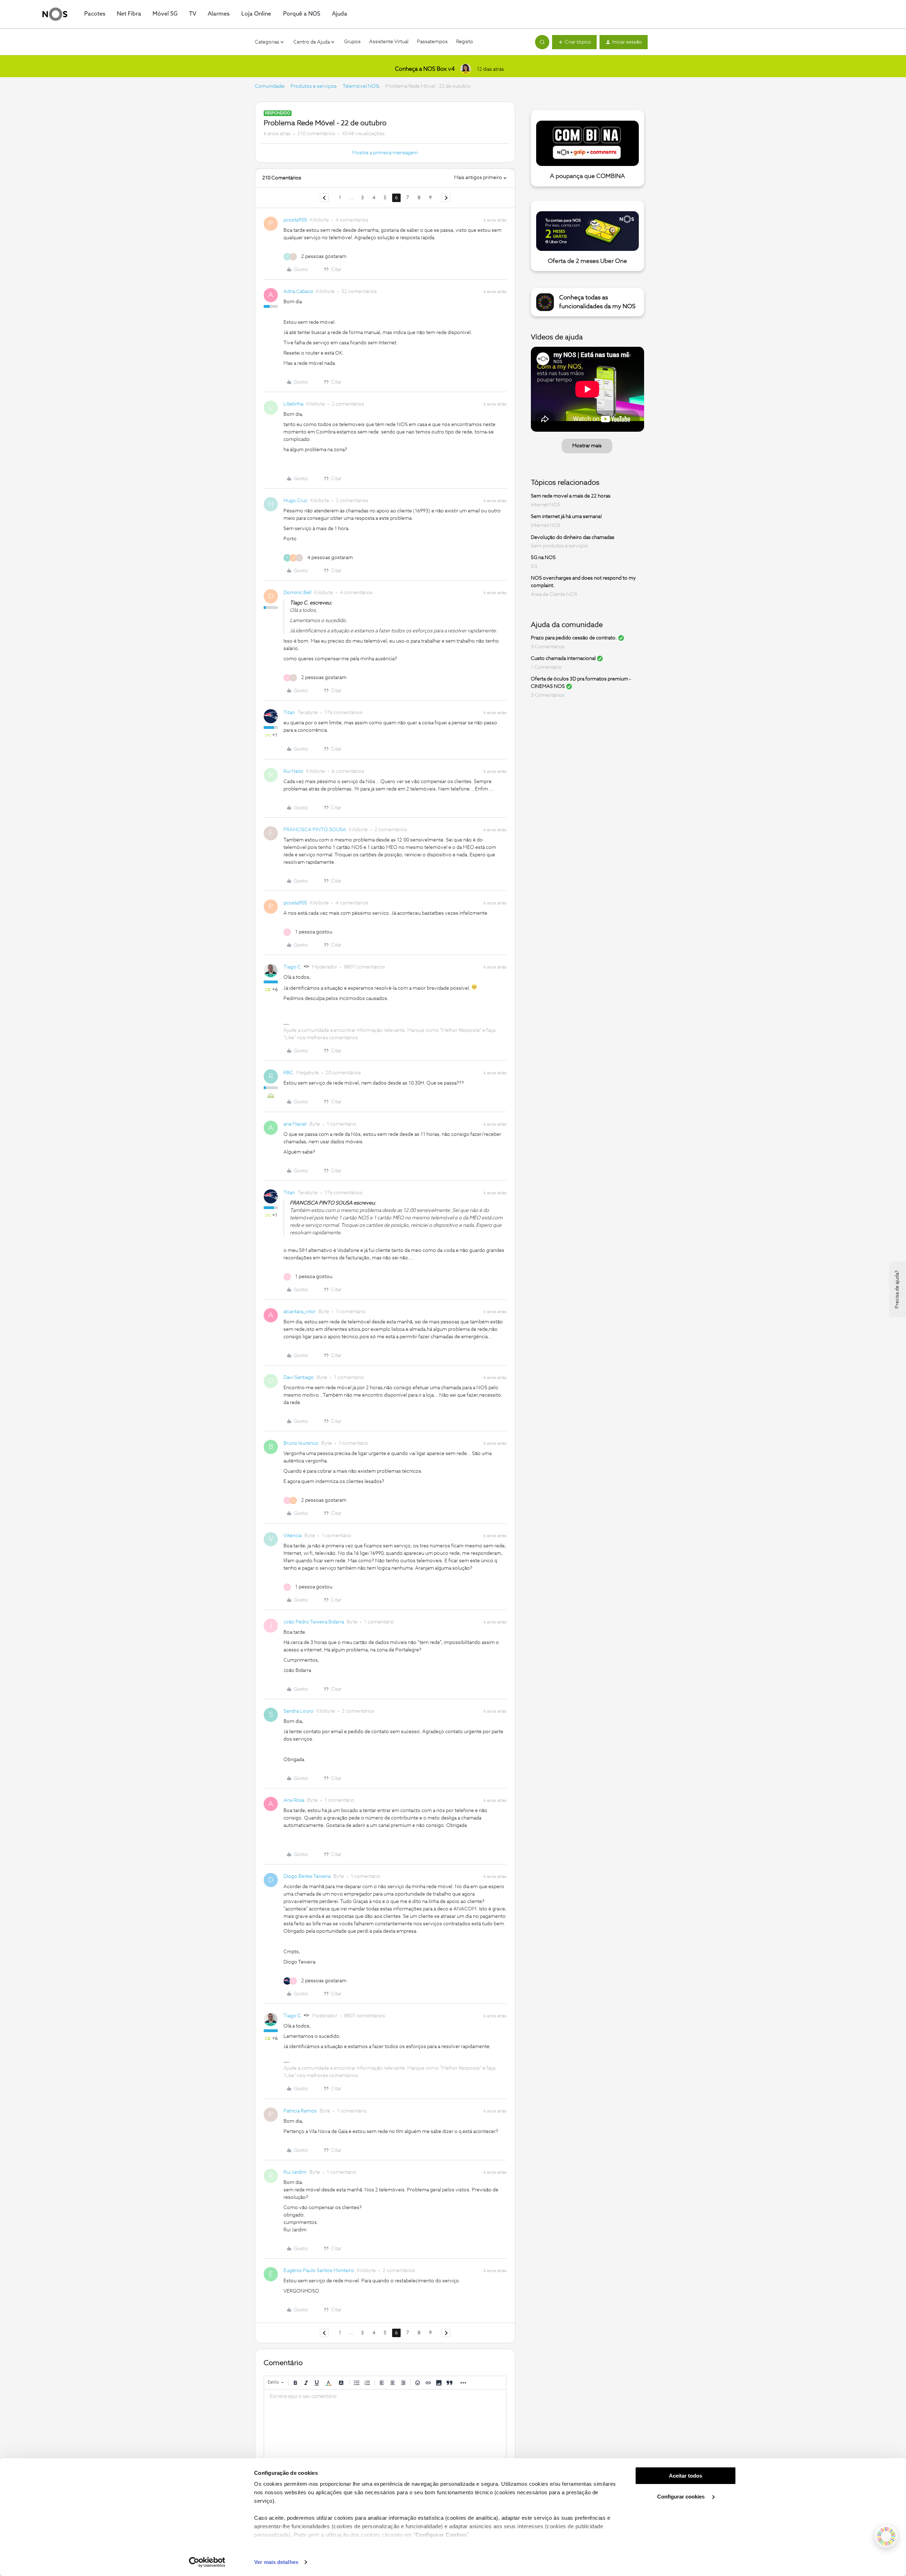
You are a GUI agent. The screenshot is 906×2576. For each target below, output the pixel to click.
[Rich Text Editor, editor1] (385, 2425)
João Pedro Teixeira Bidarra (314, 1622)
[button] (574, 42)
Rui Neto (293, 771)
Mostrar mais (587, 446)
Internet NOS (546, 505)
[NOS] (55, 14)
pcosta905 (295, 220)
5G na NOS (543, 558)
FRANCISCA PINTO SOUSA (315, 830)
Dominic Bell (297, 593)
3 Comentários (548, 647)
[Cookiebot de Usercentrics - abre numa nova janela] (207, 2562)
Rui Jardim (295, 2172)
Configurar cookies (682, 2497)
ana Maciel (295, 1124)
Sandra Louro (299, 1711)
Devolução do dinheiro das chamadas (573, 537)
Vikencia (293, 1536)
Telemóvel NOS (361, 86)
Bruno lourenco (301, 1443)
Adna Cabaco (298, 292)
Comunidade (269, 86)
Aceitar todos (686, 2476)
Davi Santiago (299, 1378)
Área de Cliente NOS (554, 594)
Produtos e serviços (313, 86)
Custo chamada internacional (563, 659)
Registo (465, 42)
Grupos (352, 42)
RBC (288, 1073)
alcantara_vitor (300, 1312)
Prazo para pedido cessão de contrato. (574, 638)
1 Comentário (546, 667)
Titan (289, 713)
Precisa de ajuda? (897, 1289)
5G (534, 567)
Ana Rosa (294, 1800)
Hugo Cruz (296, 501)
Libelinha (293, 404)
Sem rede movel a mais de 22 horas (571, 496)
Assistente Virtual (389, 42)
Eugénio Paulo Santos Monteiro (319, 2271)
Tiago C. (293, 967)
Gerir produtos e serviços (559, 546)
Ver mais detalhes (276, 2562)
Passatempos (432, 42)
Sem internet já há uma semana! (566, 517)
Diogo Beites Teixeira (307, 1876)
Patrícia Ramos (300, 2111)
